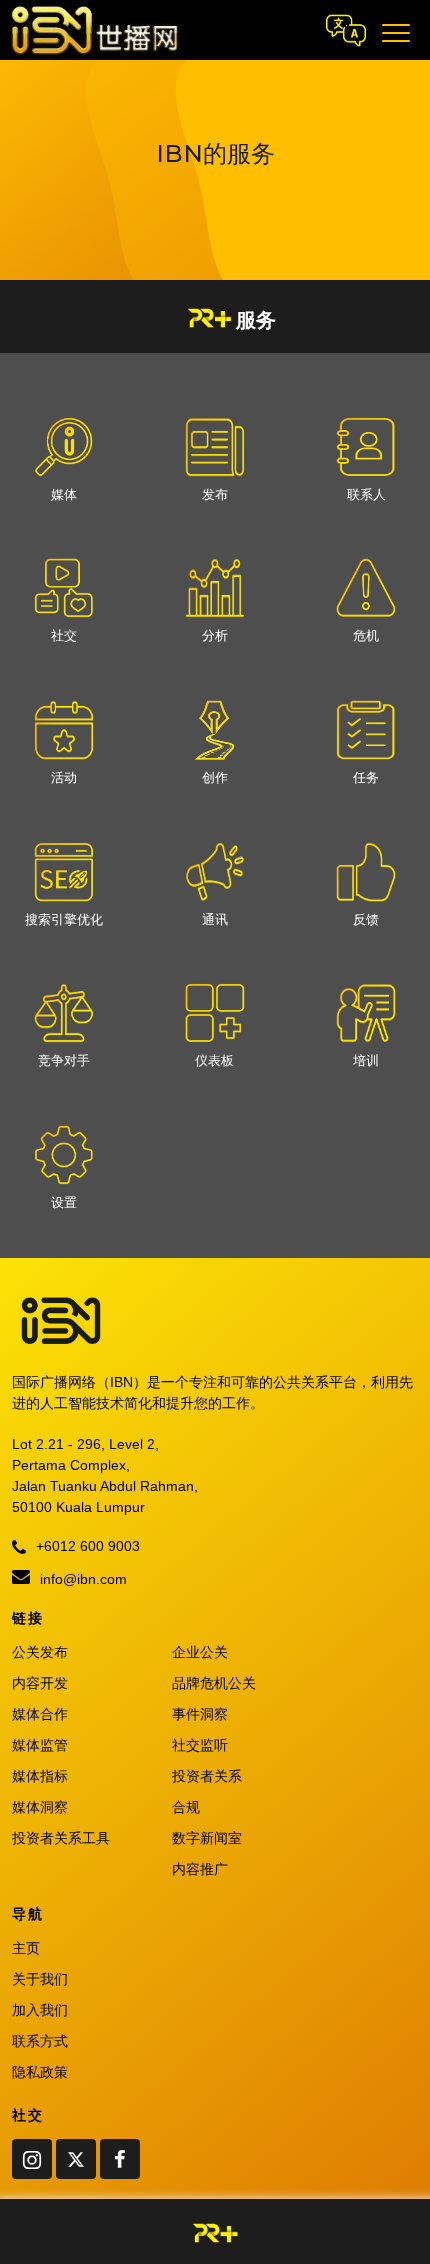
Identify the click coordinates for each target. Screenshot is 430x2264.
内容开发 (40, 1683)
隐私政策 (40, 2072)
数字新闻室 (207, 1838)
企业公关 (200, 1652)
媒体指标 (40, 1776)
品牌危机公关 (214, 1683)
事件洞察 (200, 1714)
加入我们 (40, 2010)
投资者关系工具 (61, 1838)
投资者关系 (207, 1776)
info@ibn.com (81, 1579)
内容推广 (200, 1869)
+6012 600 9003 (86, 1546)
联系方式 (40, 2041)
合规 (186, 1807)
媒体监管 (40, 1745)
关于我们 (40, 1979)
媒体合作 (40, 1714)
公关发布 (40, 1652)
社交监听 (200, 1745)
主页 (26, 1948)
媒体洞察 (40, 1807)
